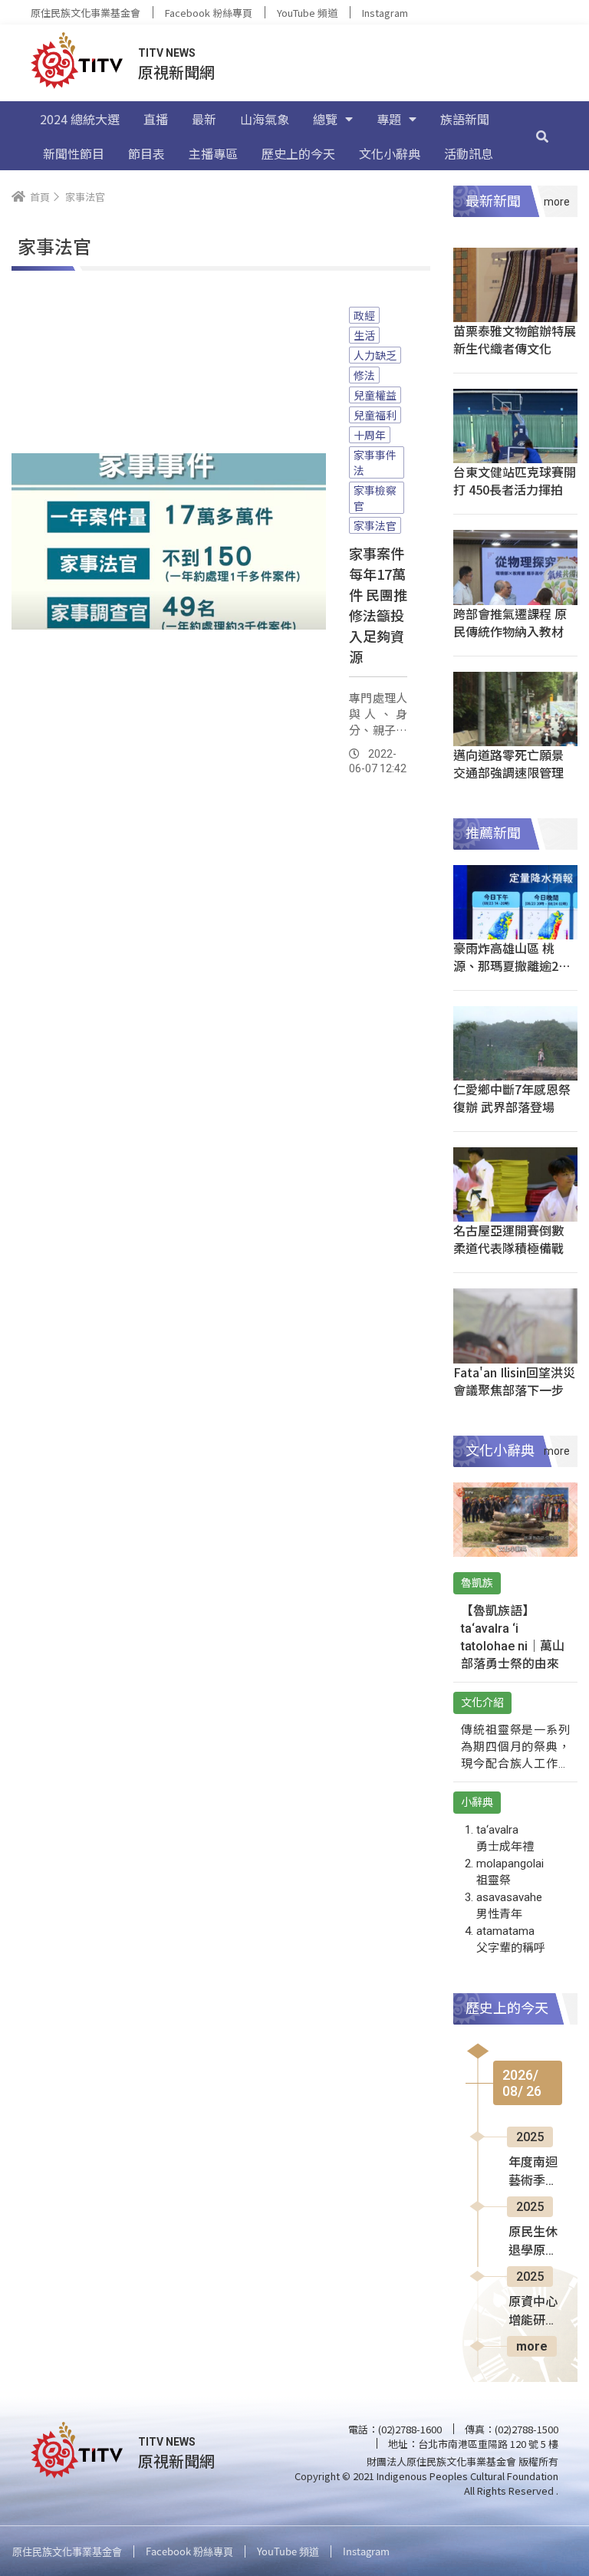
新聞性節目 (74, 153)
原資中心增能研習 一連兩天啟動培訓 (533, 2312)
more (532, 2346)
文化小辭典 (390, 153)
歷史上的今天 (298, 153)
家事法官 (375, 525)
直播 (156, 119)
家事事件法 (375, 462)
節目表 (146, 153)
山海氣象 (265, 119)
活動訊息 (469, 153)
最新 (204, 119)
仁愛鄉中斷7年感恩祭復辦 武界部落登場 (512, 1098)
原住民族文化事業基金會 (86, 13)
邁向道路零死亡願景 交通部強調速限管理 (508, 763)
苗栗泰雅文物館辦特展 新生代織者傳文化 (515, 339)
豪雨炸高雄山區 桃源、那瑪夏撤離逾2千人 (512, 966)
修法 (364, 375)
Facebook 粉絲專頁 (209, 13)
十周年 (370, 435)
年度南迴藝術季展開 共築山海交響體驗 (535, 2173)
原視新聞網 (176, 72)
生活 (364, 335)
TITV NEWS (167, 53)
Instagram (385, 13)
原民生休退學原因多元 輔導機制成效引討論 (535, 2242)
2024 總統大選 (80, 119)
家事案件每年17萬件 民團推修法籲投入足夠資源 (378, 605)
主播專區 (213, 153)
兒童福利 (375, 415)
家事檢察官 (375, 498)
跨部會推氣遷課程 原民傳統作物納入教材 (510, 622)
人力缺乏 (375, 355)
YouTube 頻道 (307, 13)
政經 (364, 315)
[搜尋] (542, 136)
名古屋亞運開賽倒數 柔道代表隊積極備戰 (508, 1239)
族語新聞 (465, 119)
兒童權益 (375, 395)
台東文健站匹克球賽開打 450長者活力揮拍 (515, 480)
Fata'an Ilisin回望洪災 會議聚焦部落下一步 (514, 1381)
